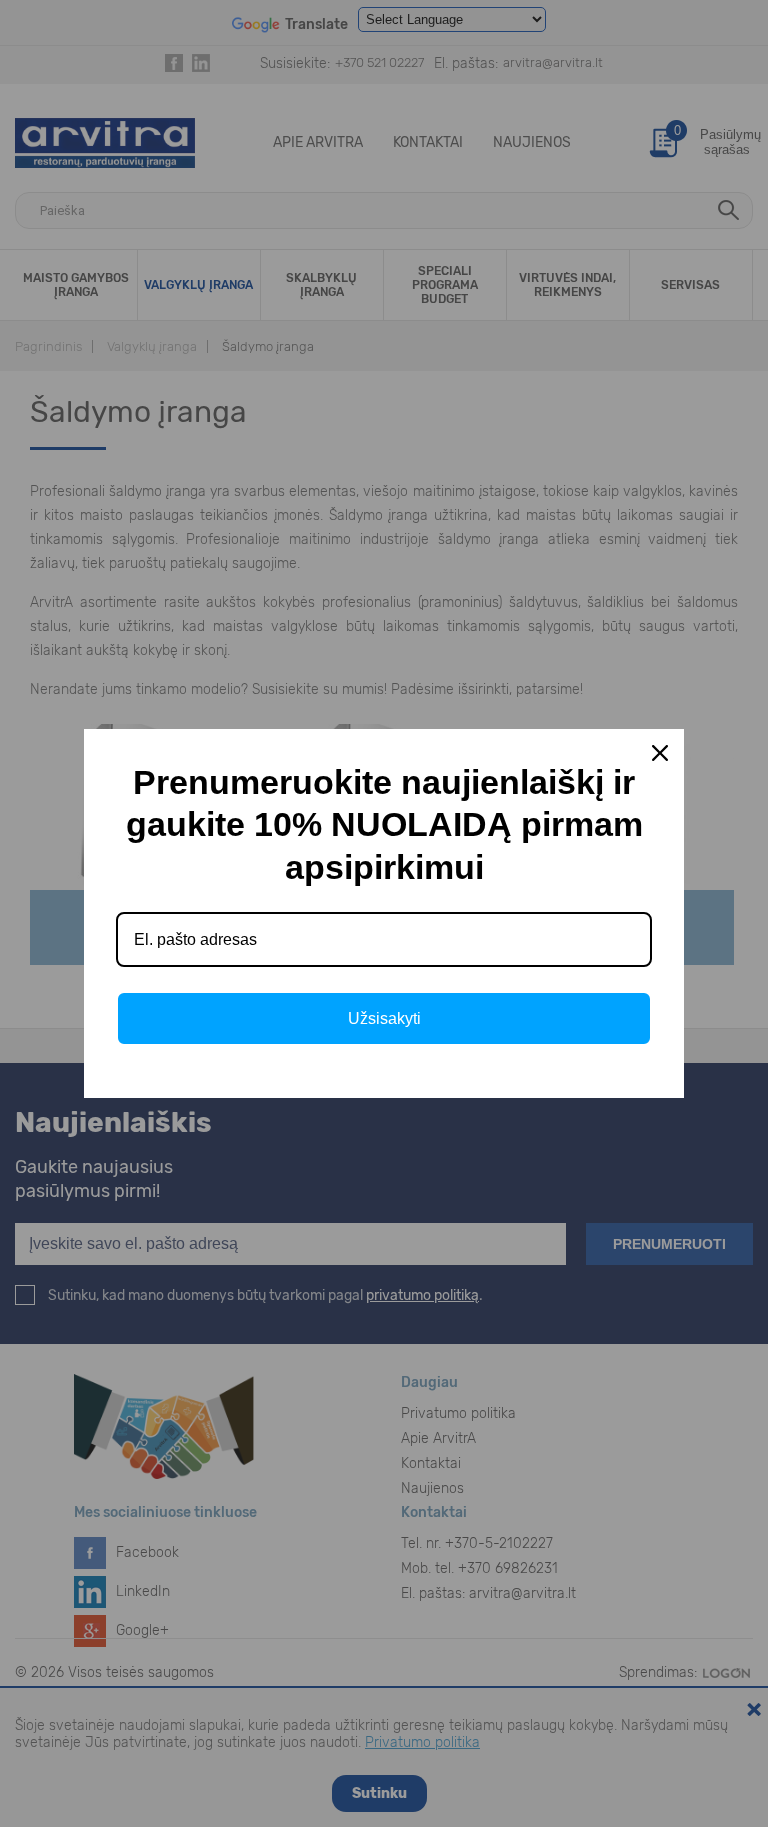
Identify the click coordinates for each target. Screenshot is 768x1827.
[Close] (660, 753)
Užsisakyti (384, 1018)
